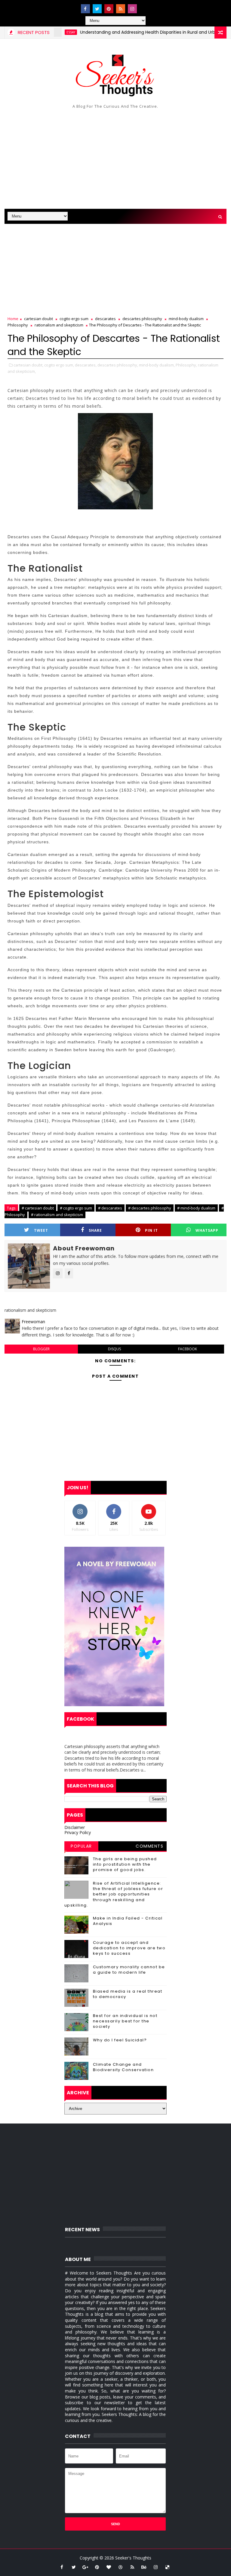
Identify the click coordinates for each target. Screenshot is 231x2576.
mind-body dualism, (157, 365)
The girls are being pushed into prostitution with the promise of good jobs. (125, 1864)
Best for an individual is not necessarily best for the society (125, 2021)
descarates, (86, 365)
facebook (188, 1349)
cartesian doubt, (28, 365)
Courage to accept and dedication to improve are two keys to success (129, 1948)
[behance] (144, 2567)
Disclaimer (75, 1827)
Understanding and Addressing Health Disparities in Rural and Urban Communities (139, 32)
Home (13, 319)
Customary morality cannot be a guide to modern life (129, 1970)
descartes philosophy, (118, 365)
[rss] (121, 9)
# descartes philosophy (150, 1208)
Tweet (41, 1230)
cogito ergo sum (74, 319)
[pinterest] (109, 9)
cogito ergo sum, (59, 365)
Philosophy (18, 325)
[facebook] (85, 9)
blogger (41, 1349)
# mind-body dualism (196, 1208)
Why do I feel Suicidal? (120, 2040)
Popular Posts (81, 1847)
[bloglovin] (109, 2567)
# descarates (110, 1208)
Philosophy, (186, 365)
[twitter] (97, 9)
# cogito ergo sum (76, 1208)
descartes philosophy (142, 319)
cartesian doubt (38, 319)
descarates (105, 319)
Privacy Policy (78, 1832)
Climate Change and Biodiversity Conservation (123, 2067)
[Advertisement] (115, 158)
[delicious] (168, 2567)
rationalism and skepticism (59, 325)
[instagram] (132, 9)
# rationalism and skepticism (57, 1215)
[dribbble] (121, 2567)
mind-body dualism (186, 319)
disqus (114, 1349)
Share (95, 1230)
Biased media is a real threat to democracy (128, 1994)
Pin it (151, 1230)
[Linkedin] (144, 6)
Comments (149, 1846)
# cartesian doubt (38, 1208)
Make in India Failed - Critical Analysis (128, 1921)
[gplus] (85, 2567)
